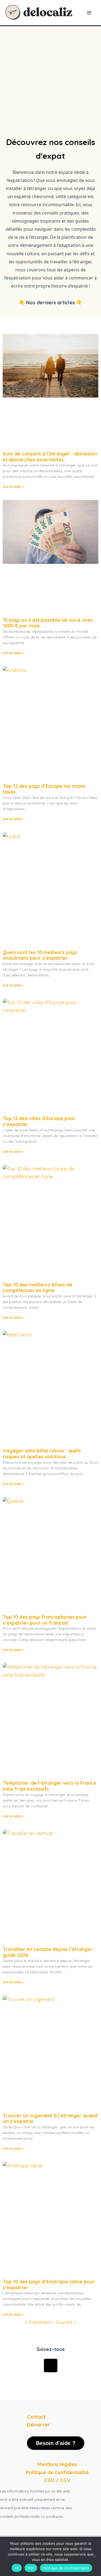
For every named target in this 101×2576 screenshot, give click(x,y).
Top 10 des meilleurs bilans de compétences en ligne (38, 1288)
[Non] (94, 2556)
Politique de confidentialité (66, 2568)
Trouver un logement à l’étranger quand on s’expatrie (50, 2119)
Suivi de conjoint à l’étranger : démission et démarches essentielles (50, 457)
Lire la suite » (13, 487)
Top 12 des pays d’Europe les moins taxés (44, 789)
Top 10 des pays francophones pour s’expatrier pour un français (45, 1620)
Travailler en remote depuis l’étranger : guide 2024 (49, 1952)
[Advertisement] (50, 79)
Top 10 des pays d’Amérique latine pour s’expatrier (49, 2285)
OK (17, 2568)
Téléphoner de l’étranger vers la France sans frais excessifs (50, 1786)
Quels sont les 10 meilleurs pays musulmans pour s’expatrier (40, 955)
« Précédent (39, 2322)
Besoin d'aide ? (56, 2443)
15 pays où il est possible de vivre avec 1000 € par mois (48, 623)
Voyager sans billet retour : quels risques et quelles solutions (42, 1454)
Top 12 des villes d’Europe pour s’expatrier (39, 1121)
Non (31, 2568)
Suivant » (66, 2322)
